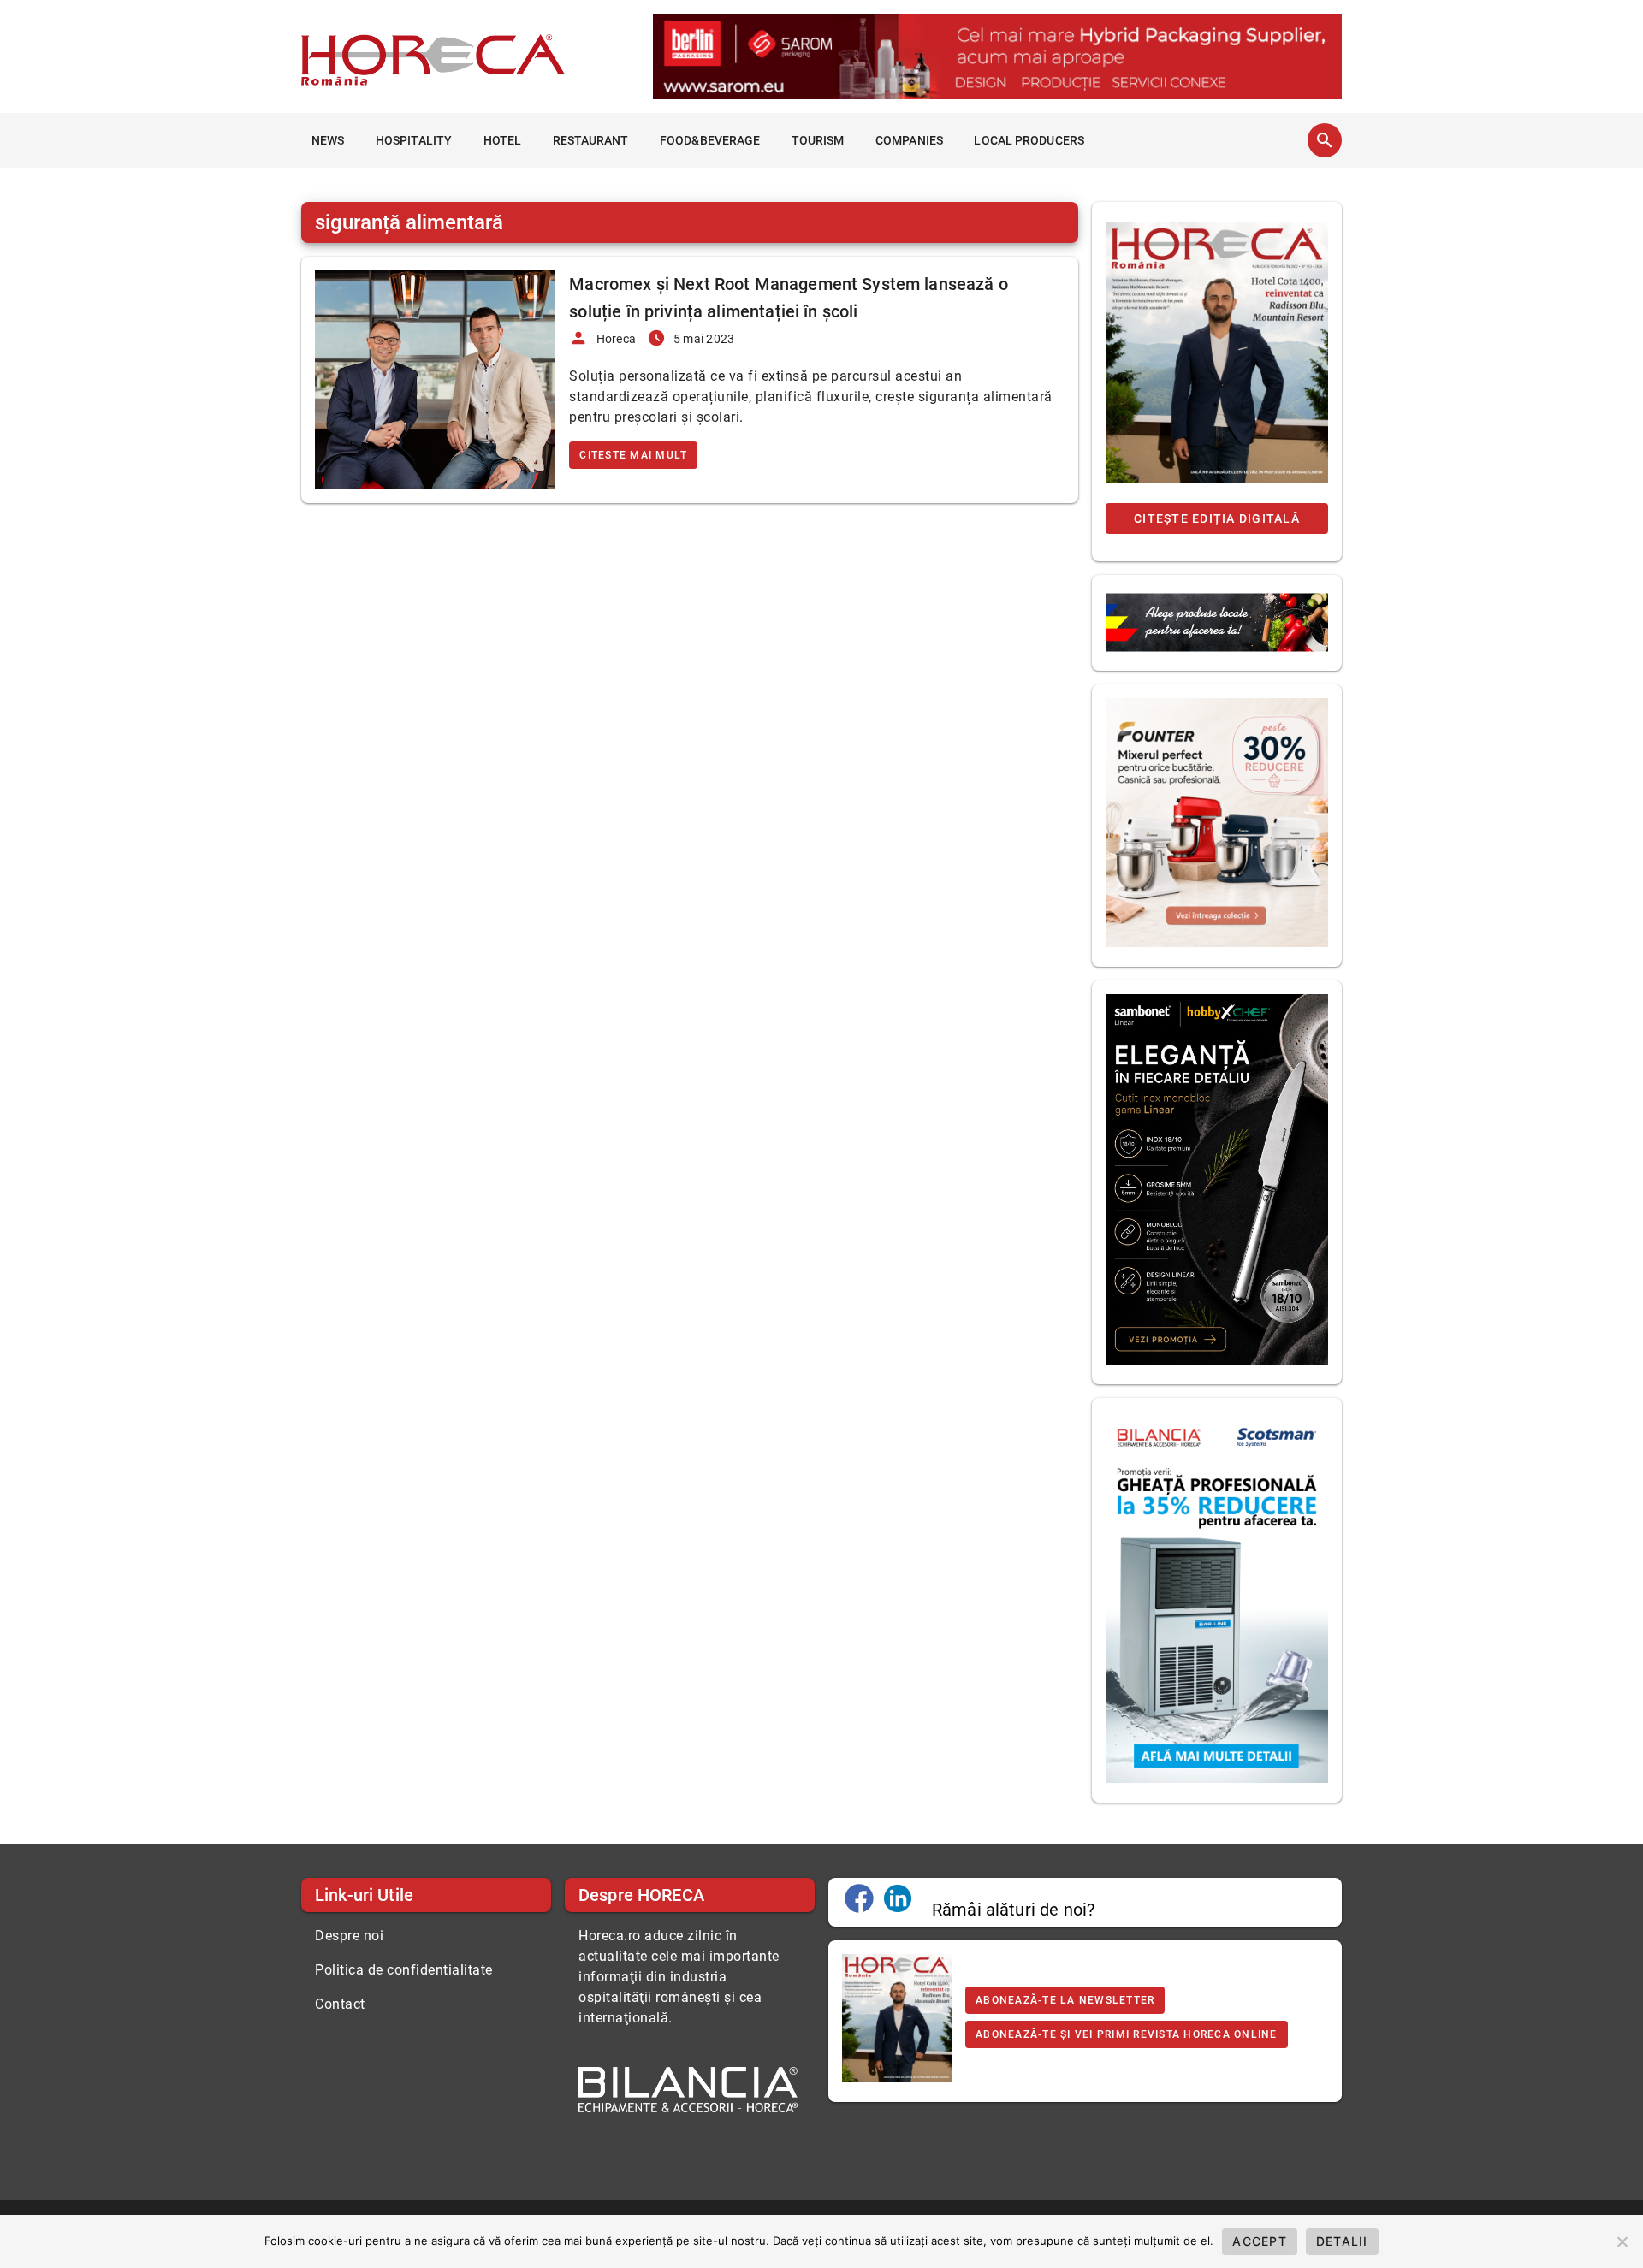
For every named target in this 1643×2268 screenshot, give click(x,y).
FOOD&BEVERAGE (710, 140)
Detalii (1342, 2241)
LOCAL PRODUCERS (1029, 140)
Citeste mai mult (633, 455)
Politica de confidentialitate (404, 1970)
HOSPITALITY (414, 140)
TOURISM (818, 140)
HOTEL (503, 140)
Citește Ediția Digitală (1217, 518)
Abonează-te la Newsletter (1065, 2000)
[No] (1622, 2241)
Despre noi (349, 1936)
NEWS (328, 140)
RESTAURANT (591, 140)
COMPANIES (909, 140)
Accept (1260, 2241)
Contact (340, 2004)
